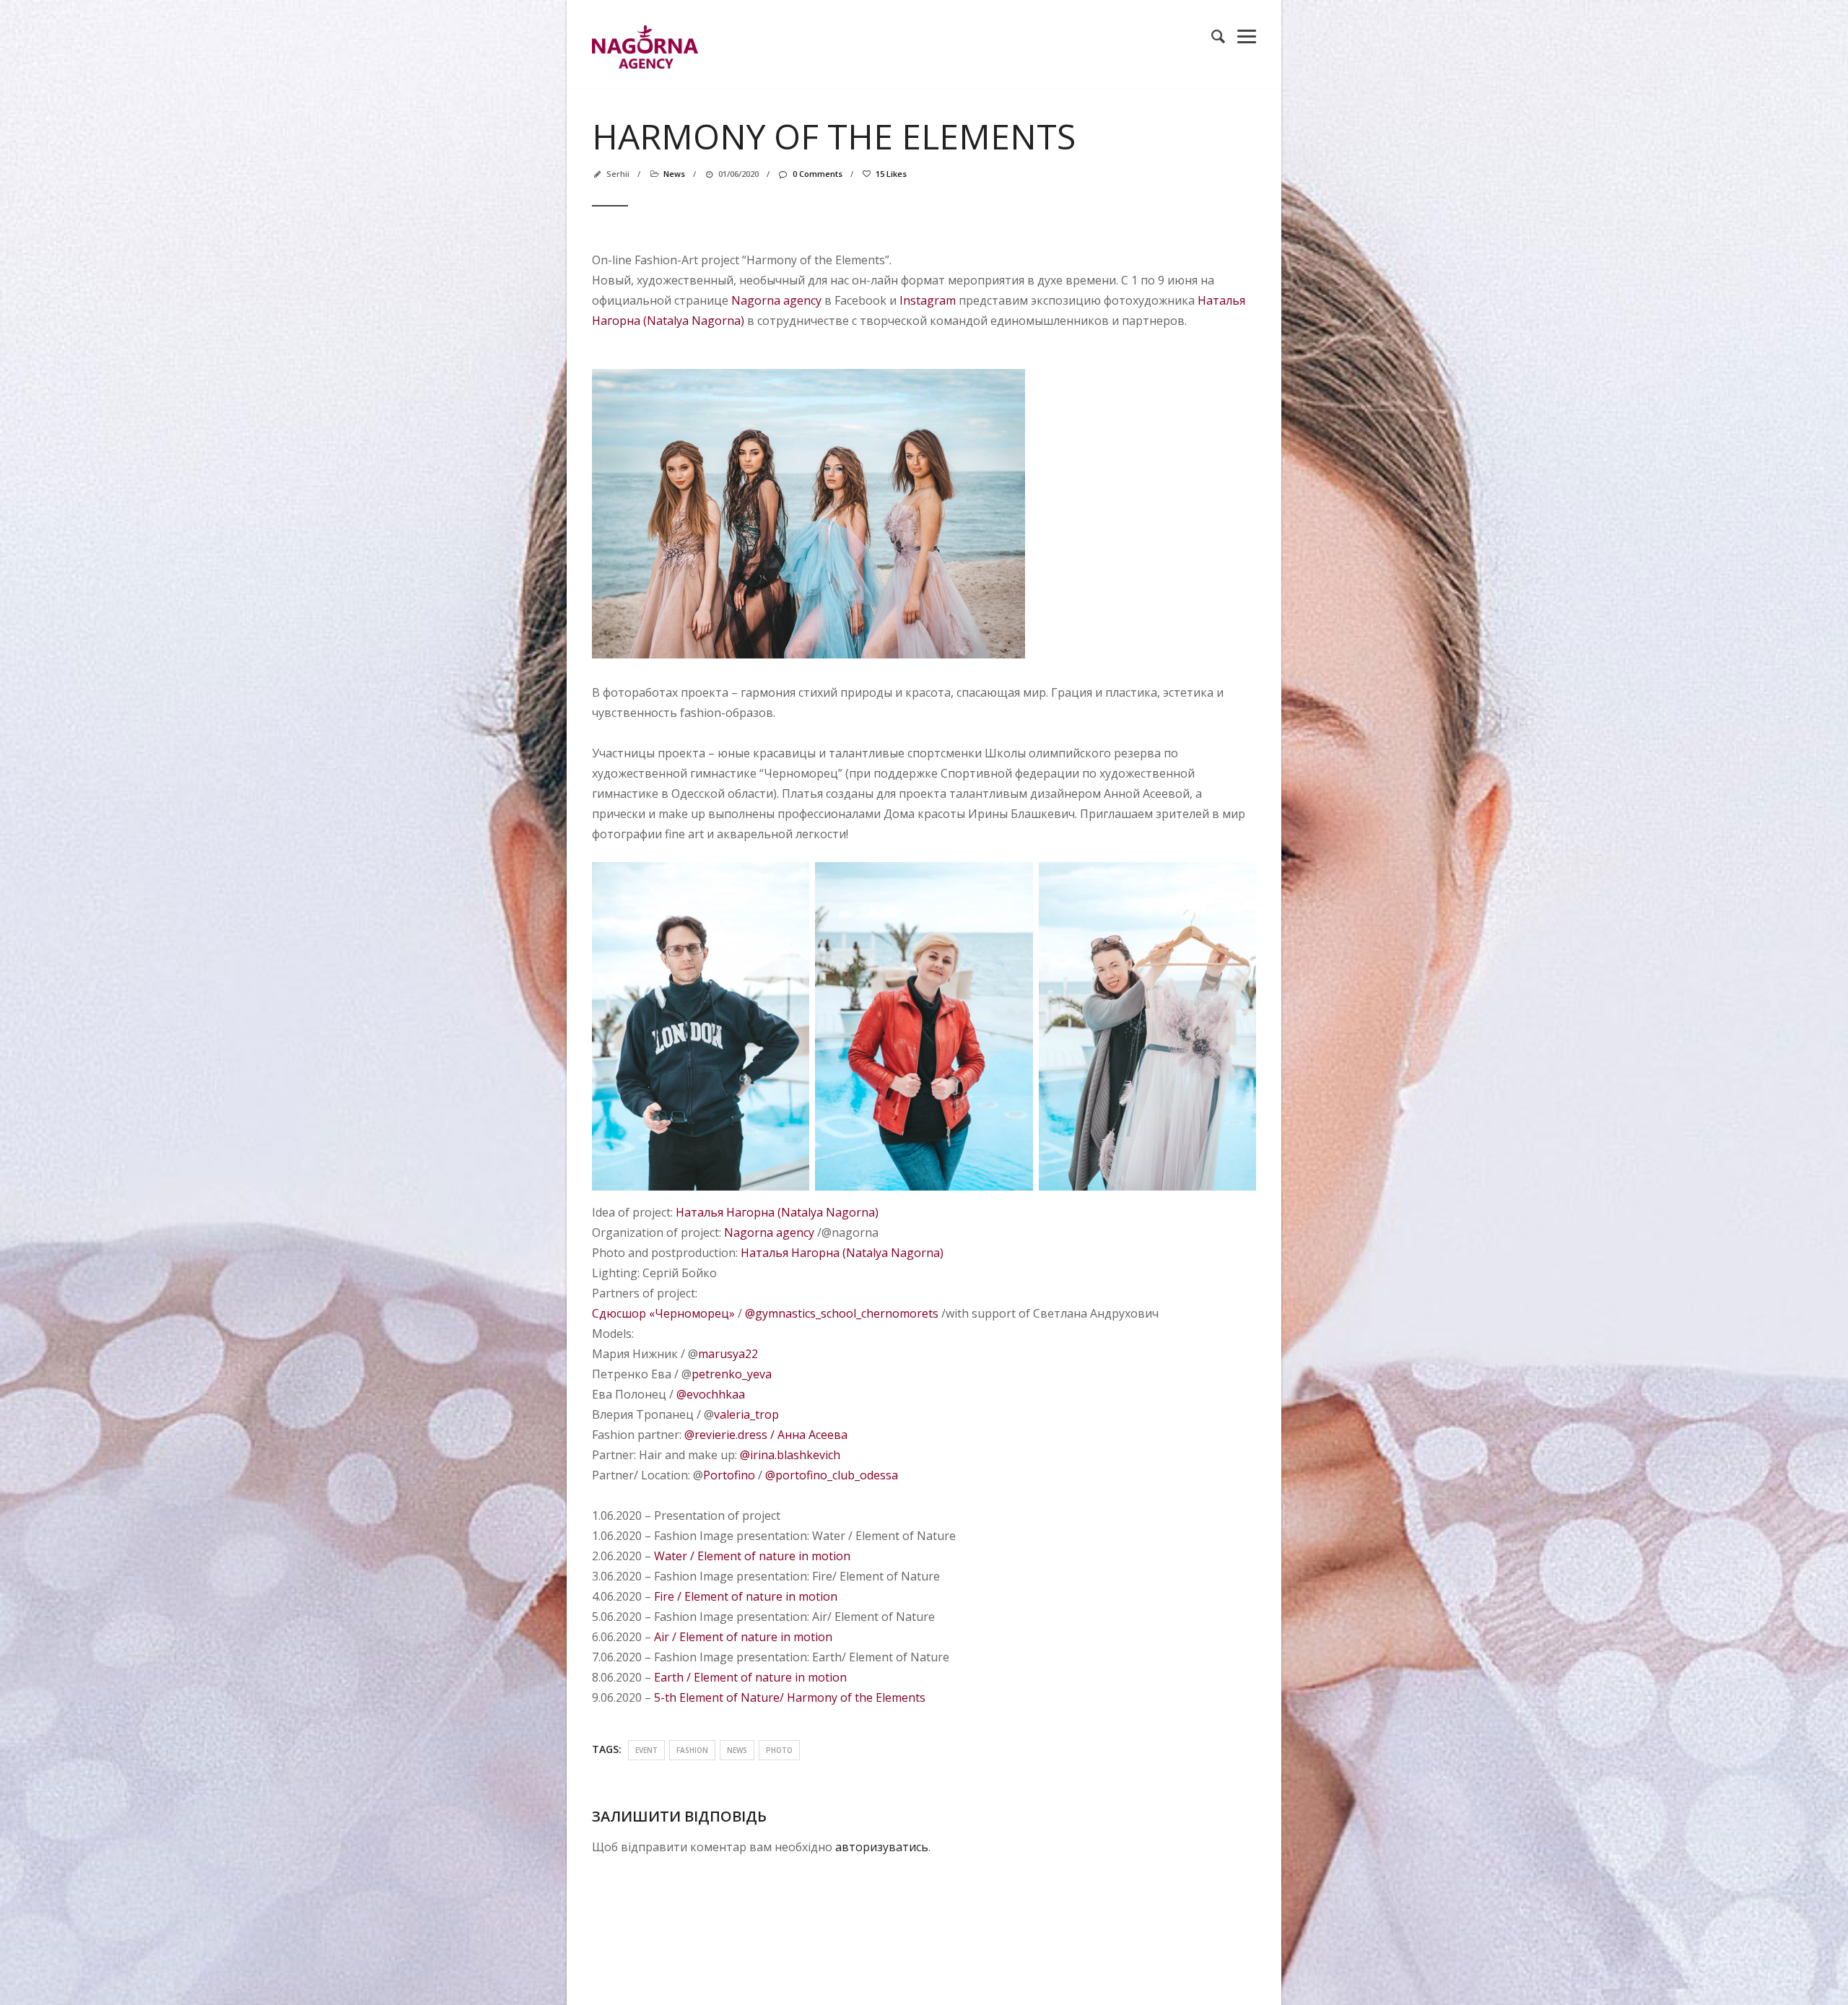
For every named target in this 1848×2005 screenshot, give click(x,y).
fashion (692, 1750)
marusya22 (728, 1354)
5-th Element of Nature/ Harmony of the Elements (790, 1697)
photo (779, 1750)
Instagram (928, 300)
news (674, 174)
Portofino (729, 1475)
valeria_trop (746, 1414)
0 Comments (817, 174)
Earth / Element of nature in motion (750, 1677)
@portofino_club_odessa (832, 1475)
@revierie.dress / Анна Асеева (766, 1435)
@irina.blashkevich (790, 1455)
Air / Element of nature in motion (743, 1637)
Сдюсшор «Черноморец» (663, 1313)
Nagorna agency (776, 300)
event (646, 1750)
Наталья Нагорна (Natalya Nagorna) (777, 1212)
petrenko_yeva (732, 1374)
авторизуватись (882, 1847)
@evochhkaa (709, 1394)
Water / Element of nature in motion (752, 1556)
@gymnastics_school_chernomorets (842, 1313)
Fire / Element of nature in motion (746, 1596)
